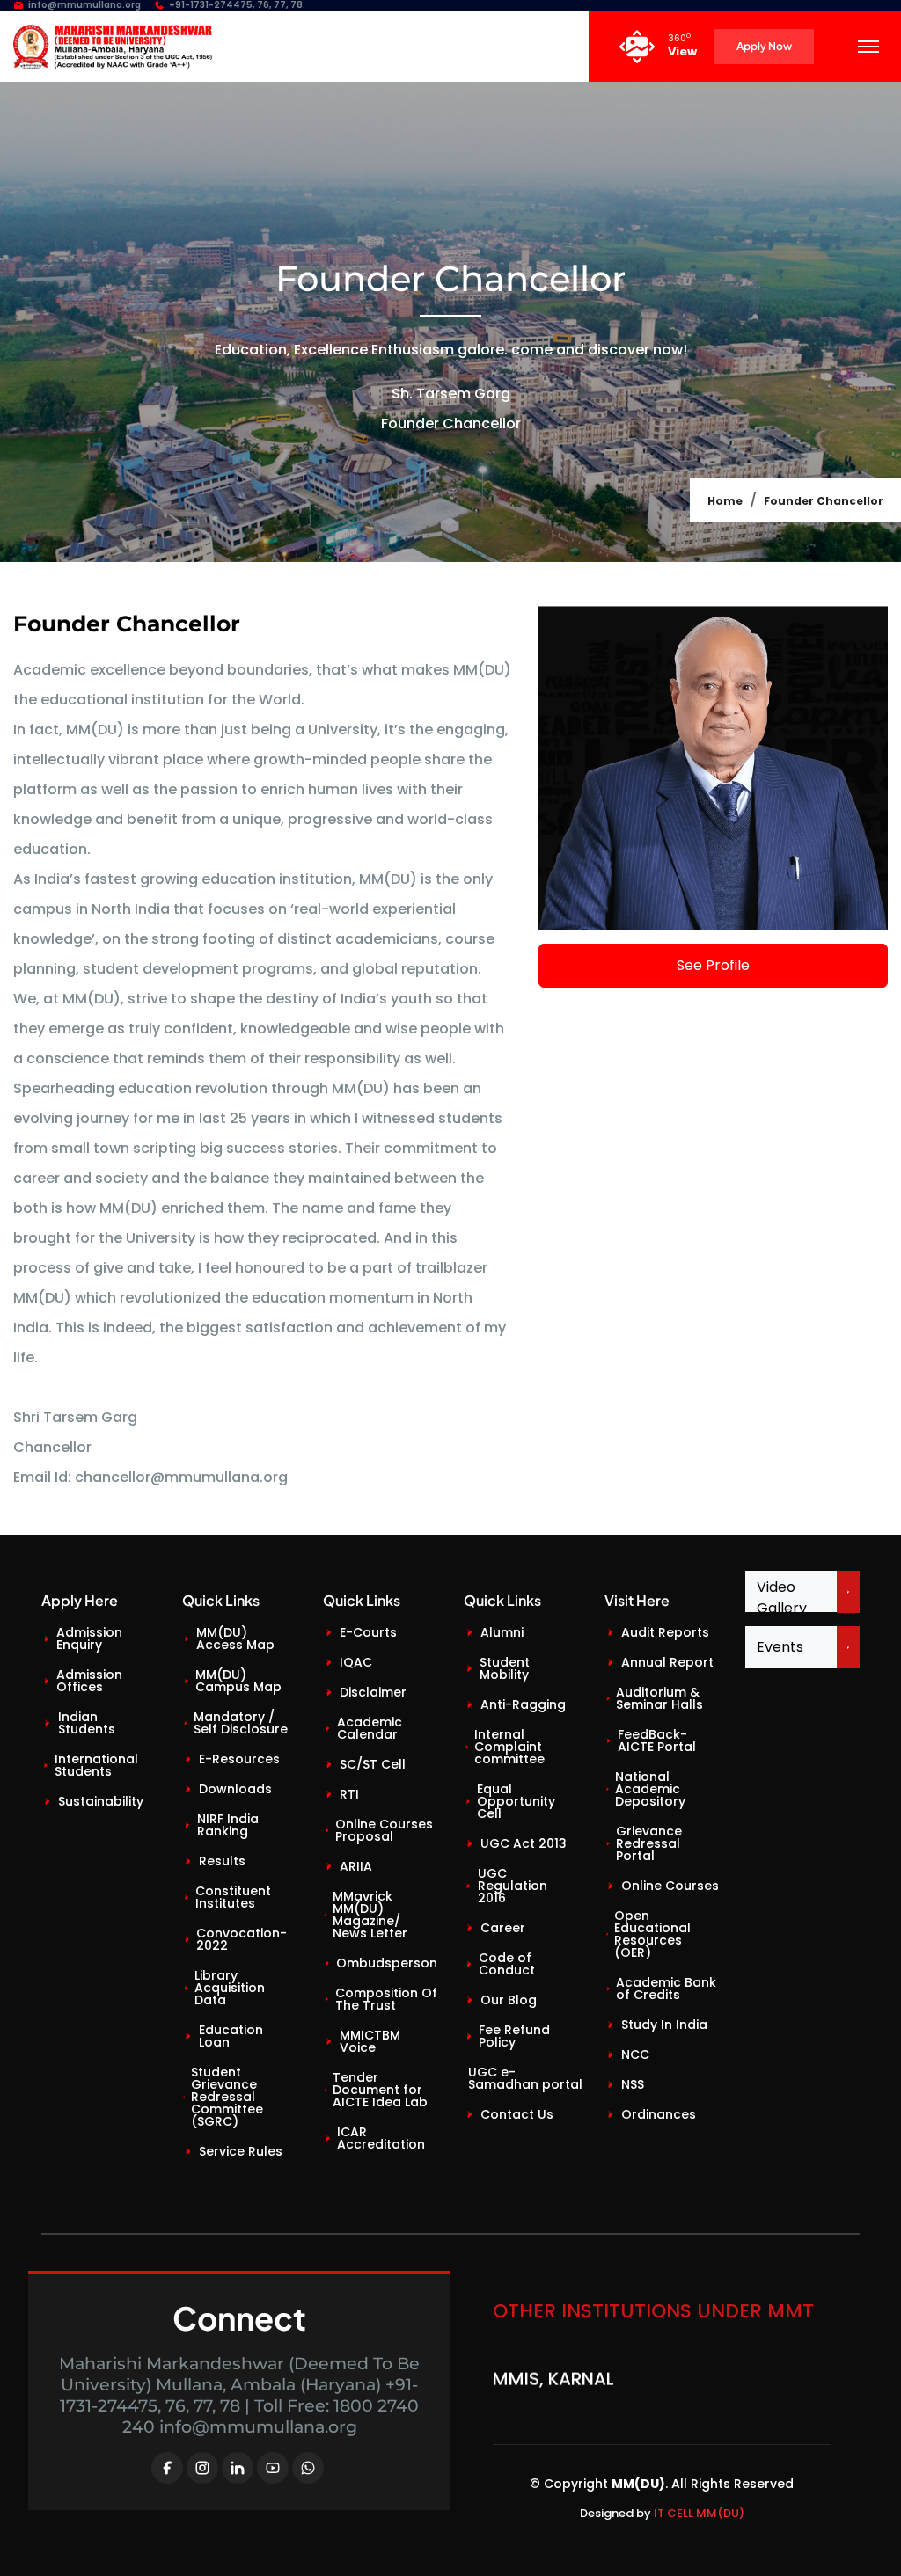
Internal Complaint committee (509, 1747)
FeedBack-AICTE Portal (657, 1740)
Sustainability (101, 1801)
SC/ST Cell (373, 1764)
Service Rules (241, 2151)
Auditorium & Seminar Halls (659, 1698)
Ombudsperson (387, 1963)
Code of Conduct (507, 1964)
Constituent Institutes (233, 1897)
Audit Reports (665, 1632)
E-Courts (368, 1632)
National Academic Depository (650, 1789)
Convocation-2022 (242, 1939)
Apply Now (764, 46)
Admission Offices (89, 1681)
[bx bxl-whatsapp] (308, 2468)
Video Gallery (782, 1598)
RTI (349, 1794)
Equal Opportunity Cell (516, 1801)
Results (222, 1861)
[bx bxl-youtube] (273, 2468)
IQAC (356, 1662)
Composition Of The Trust (386, 1999)
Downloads (235, 1789)
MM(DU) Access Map (235, 1638)
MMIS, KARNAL (553, 2361)
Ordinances (659, 2114)
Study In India (664, 2025)
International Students (96, 1765)
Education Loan (231, 2036)
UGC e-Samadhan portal (525, 2078)
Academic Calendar (370, 1728)
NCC (635, 2054)
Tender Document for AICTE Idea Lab (380, 2090)
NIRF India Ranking (228, 1825)
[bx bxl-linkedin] (238, 2468)
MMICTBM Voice (370, 2041)
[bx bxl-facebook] (167, 2468)
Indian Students (87, 1723)
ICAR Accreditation (381, 2138)
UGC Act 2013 (524, 1843)
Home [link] (725, 501)
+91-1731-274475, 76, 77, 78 (236, 6)
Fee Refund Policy (514, 2036)
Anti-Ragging (523, 1704)
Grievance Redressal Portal (649, 1843)
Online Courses (670, 1886)
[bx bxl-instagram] (202, 2468)
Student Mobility (505, 1668)
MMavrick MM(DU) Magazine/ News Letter (370, 1915)
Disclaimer (373, 1692)
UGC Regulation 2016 (513, 1886)
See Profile (713, 965)
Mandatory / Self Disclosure (241, 1723)
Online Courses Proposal (384, 1830)
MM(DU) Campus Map (238, 1681)
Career (503, 1928)
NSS (633, 2084)
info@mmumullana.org (84, 6)
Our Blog (509, 2000)
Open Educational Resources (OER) (652, 1934)
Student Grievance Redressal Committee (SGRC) (227, 2097)
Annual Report (667, 1662)
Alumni (502, 1632)
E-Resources (239, 1759)
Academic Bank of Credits (666, 1989)
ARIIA (356, 1866)
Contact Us (517, 2114)
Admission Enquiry (89, 1638)
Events (780, 1647)
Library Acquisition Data (230, 1988)
